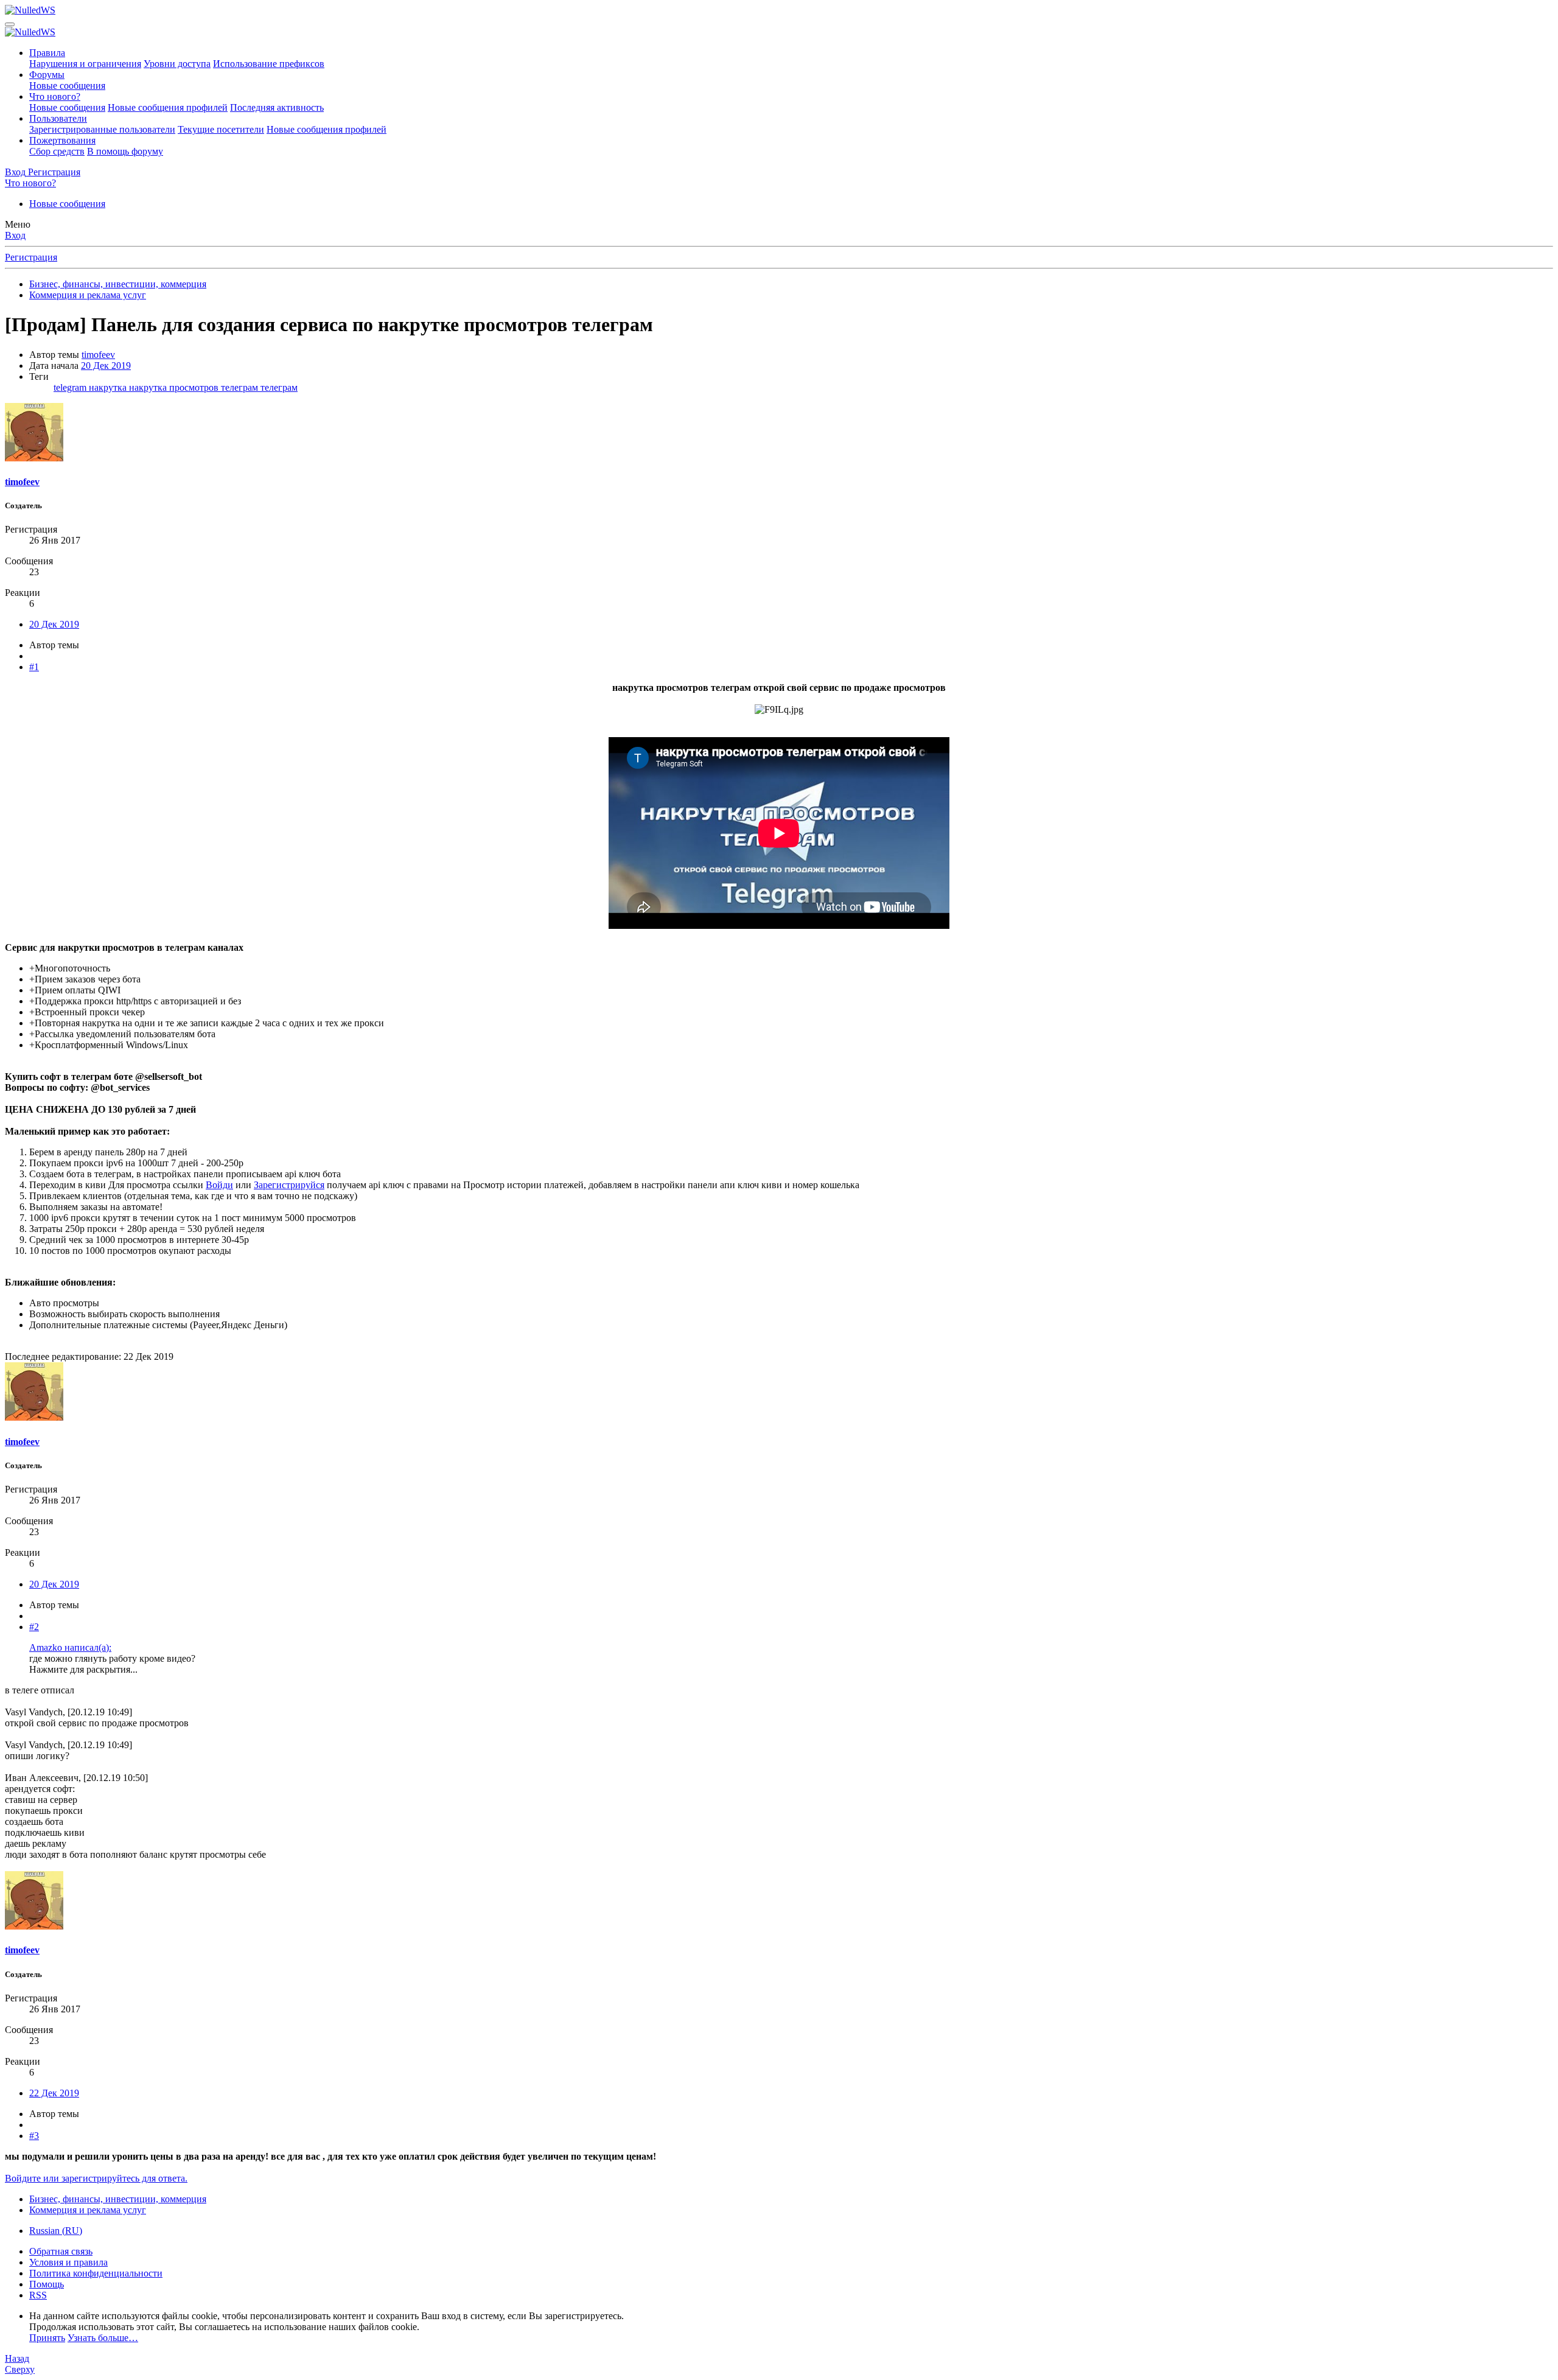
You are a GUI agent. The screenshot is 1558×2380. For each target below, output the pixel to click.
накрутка (109, 387)
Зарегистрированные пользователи (102, 129)
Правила (47, 53)
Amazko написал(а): (70, 1647)
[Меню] (10, 24)
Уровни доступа (177, 64)
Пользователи (58, 118)
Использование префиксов (269, 64)
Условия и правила (68, 2262)
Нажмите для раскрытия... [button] (83, 1669)
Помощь (47, 2284)
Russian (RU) (56, 2231)
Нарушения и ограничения (85, 64)
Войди (219, 1185)
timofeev (98, 355)
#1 (34, 667)
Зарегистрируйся (289, 1185)
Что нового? (55, 96)
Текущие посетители (221, 129)
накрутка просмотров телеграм (195, 387)
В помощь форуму (125, 151)
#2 (34, 1627)
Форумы (47, 75)
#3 (34, 2136)
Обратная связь (61, 2251)
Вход (15, 235)
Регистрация (31, 257)
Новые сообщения (67, 86)
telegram (71, 387)
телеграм (279, 387)
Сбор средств (57, 151)
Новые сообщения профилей (168, 107)
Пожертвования (62, 140)
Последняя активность (277, 107)
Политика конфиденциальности (96, 2273)
